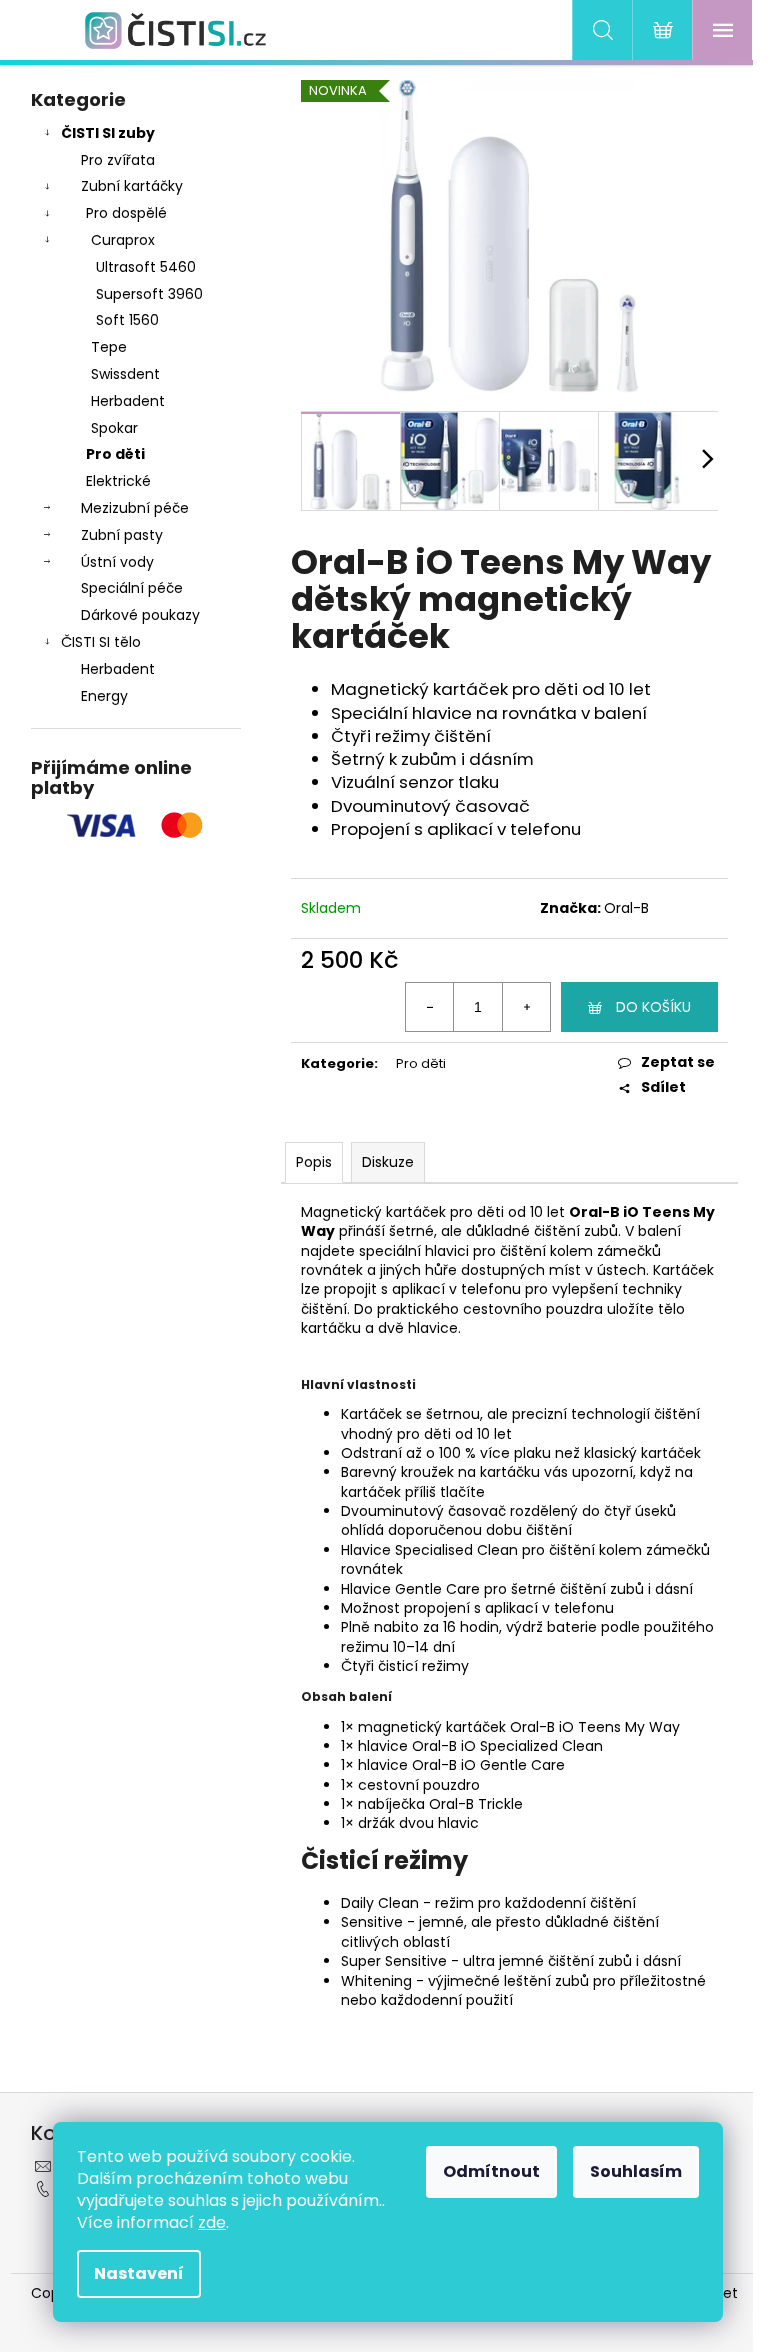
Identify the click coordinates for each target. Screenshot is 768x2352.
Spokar (114, 428)
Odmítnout (491, 2171)
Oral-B (626, 908)
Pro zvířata (118, 160)
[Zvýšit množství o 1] (526, 1007)
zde (212, 2222)
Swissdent (125, 374)
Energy (104, 696)
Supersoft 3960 (149, 294)
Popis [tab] (314, 1162)
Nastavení (139, 2273)
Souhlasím (636, 2171)
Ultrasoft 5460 (146, 267)
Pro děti (115, 454)
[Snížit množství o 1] (430, 1007)
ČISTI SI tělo (101, 642)
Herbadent (128, 401)
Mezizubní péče (135, 508)
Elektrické (118, 481)
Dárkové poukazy (140, 615)
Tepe (109, 347)
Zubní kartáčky (132, 186)
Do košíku (653, 1007)
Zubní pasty (122, 535)
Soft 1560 (127, 320)
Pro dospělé (126, 213)
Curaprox (123, 240)
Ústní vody (117, 562)
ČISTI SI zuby (108, 133)
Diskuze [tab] (388, 1162)
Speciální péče (132, 588)
